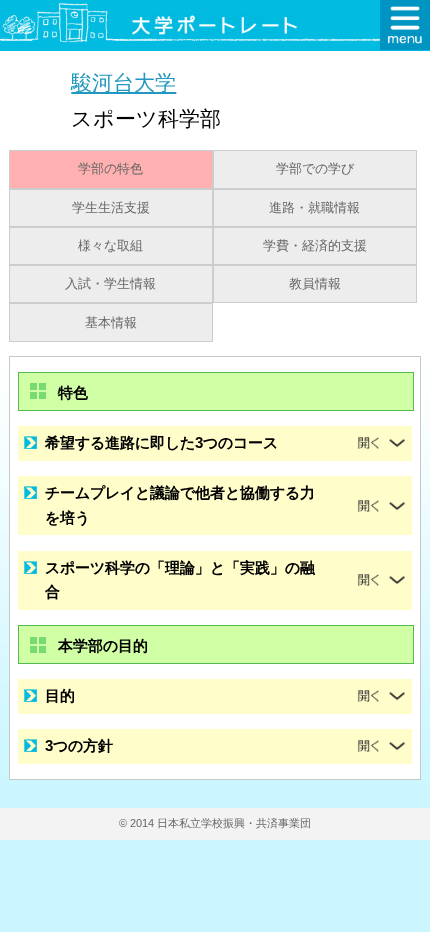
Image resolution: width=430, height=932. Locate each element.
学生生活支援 (111, 208)
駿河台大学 (123, 82)
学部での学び (315, 169)
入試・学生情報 (110, 284)
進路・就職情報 (314, 208)
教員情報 (315, 284)
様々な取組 (110, 246)
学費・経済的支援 (315, 246)
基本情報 (111, 323)
